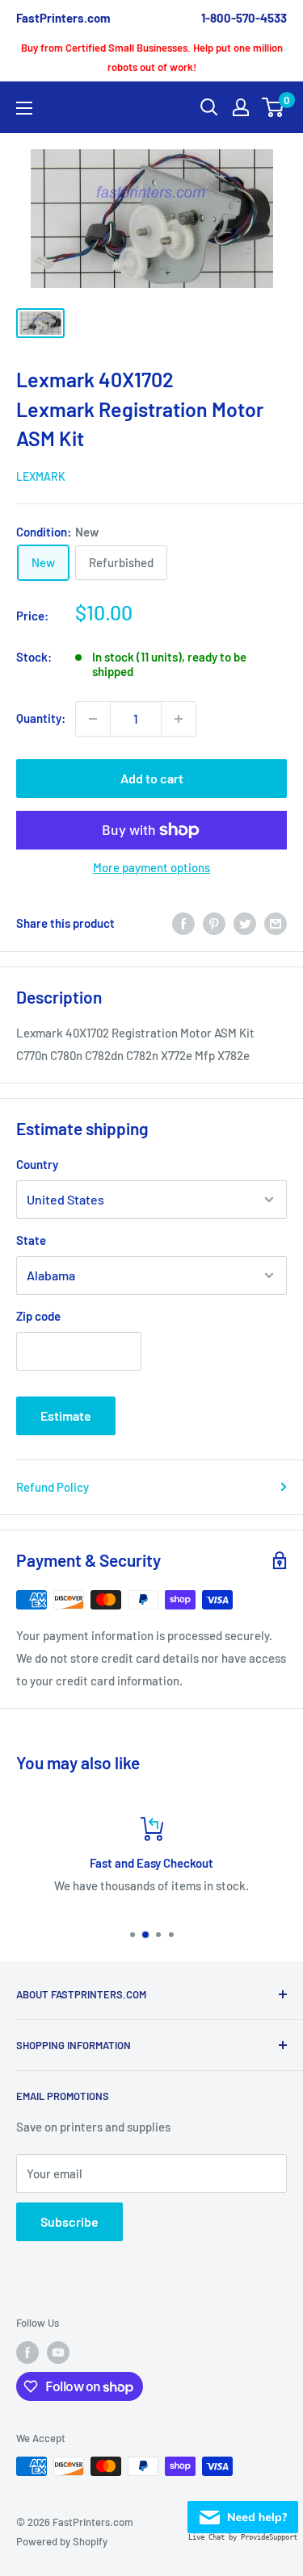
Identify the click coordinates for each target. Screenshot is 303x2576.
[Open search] (209, 107)
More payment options (151, 867)
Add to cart (152, 778)
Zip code (38, 1316)
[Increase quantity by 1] (179, 719)
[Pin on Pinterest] (214, 923)
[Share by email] (276, 923)
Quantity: (41, 718)
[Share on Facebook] (183, 923)
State (31, 1240)
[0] (274, 107)
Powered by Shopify (62, 2541)
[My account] (241, 107)
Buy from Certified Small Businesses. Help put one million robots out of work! (152, 57)
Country (37, 1164)
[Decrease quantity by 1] (93, 719)
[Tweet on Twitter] (245, 923)
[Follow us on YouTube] (58, 2353)
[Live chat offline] (243, 2512)
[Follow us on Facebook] (27, 2353)
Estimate (66, 1415)
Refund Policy (53, 1487)
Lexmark (41, 476)
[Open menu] (24, 108)
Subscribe (69, 2221)
